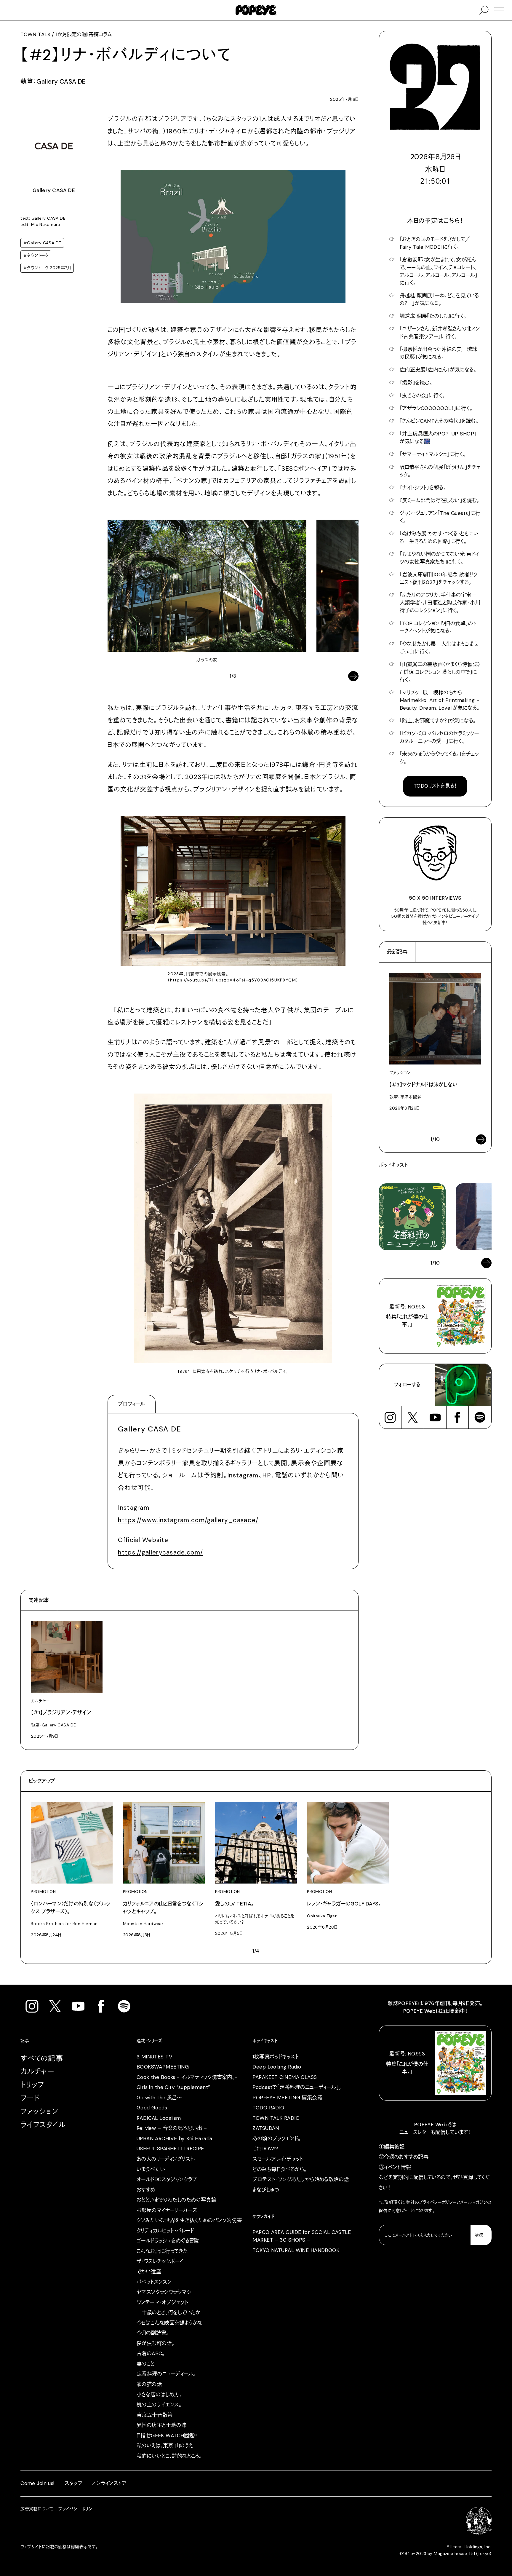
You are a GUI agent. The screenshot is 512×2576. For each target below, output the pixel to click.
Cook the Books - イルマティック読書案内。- (187, 2077)
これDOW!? (265, 2149)
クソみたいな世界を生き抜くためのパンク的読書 (189, 2220)
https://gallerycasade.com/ (160, 1552)
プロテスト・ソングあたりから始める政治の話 (301, 2179)
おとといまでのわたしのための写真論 (176, 2200)
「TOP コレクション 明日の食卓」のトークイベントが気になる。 (438, 627)
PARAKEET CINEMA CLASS (285, 2077)
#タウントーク (36, 255)
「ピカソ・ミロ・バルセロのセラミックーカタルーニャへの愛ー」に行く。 (439, 737)
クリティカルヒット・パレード (165, 2231)
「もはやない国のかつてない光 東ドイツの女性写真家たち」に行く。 (440, 558)
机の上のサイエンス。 (159, 2405)
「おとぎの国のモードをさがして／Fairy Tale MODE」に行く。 (435, 243)
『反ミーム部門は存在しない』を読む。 (440, 500)
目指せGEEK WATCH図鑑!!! (167, 2435)
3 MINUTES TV (155, 2057)
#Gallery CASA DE (42, 243)
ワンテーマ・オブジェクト (162, 2302)
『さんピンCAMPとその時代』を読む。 (439, 421)
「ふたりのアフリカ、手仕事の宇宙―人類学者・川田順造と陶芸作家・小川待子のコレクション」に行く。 (440, 603)
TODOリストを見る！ (435, 786)
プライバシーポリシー (438, 2202)
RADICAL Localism (159, 2118)
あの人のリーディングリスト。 (166, 2159)
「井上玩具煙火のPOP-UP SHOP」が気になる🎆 (438, 438)
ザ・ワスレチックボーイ (160, 2261)
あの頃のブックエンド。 (276, 2138)
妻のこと (146, 2364)
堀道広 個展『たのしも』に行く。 (433, 316)
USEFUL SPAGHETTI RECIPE (170, 2149)
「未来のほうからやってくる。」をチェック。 (439, 758)
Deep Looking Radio (277, 2067)
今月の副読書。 (153, 2333)
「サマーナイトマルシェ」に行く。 (433, 454)
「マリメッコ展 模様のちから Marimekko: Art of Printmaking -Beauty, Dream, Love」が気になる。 (440, 700)
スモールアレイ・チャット (278, 2159)
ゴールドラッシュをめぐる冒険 (168, 2241)
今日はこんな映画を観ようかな (169, 2323)
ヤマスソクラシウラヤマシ (164, 2292)
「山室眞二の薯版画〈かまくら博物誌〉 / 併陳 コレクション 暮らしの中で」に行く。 (440, 672)
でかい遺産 (149, 2272)
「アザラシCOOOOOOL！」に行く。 (436, 408)
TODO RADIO (268, 2108)
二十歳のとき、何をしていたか (169, 2312)
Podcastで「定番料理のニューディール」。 (297, 2087)
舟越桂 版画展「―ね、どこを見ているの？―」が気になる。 (439, 299)
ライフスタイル (43, 2125)
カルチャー (37, 2071)
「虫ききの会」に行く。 (422, 395)
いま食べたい (151, 2169)
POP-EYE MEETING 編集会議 (287, 2098)
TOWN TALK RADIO (276, 2118)
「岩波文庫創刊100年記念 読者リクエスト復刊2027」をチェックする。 (439, 578)
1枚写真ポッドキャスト (276, 2057)
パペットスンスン (154, 2282)
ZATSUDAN (266, 2128)
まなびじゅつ (266, 2190)
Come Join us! (37, 2483)
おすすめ (146, 2190)
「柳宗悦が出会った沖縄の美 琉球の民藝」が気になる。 (439, 353)
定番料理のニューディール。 (166, 2374)
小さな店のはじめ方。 (159, 2395)
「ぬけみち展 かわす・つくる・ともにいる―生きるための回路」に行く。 (439, 537)
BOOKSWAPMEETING (163, 2067)
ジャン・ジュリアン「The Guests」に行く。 (440, 517)
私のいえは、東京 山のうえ (165, 2446)
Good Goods (152, 2108)
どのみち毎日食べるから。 (279, 2169)
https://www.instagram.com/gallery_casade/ (188, 1520)
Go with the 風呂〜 (159, 2098)
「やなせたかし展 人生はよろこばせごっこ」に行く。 (439, 648)
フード (30, 2098)
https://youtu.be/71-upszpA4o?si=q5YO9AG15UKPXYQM (233, 980)
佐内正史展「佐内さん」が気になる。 (438, 370)
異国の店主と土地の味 (161, 2425)
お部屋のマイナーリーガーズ (167, 2210)
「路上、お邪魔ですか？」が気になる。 (438, 721)
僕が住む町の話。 (155, 2343)
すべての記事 (42, 2058)
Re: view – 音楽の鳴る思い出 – (172, 2128)
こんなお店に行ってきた (162, 2251)
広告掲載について (37, 2509)
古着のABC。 (151, 2353)
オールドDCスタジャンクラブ (167, 2179)
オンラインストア (109, 2483)
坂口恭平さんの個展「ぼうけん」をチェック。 (440, 471)
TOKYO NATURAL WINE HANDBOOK (296, 2250)
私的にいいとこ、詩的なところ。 (169, 2456)
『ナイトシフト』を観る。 (423, 488)
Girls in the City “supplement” (173, 2087)
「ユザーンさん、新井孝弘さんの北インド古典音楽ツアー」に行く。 (440, 333)
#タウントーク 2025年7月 (47, 268)
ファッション (39, 2111)
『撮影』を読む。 (416, 383)
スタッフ (73, 2483)
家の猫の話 (149, 2384)
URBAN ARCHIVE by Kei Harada (175, 2138)
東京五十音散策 (155, 2415)
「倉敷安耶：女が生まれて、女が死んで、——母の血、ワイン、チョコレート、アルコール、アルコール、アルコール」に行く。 (439, 271)
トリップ (33, 2085)
